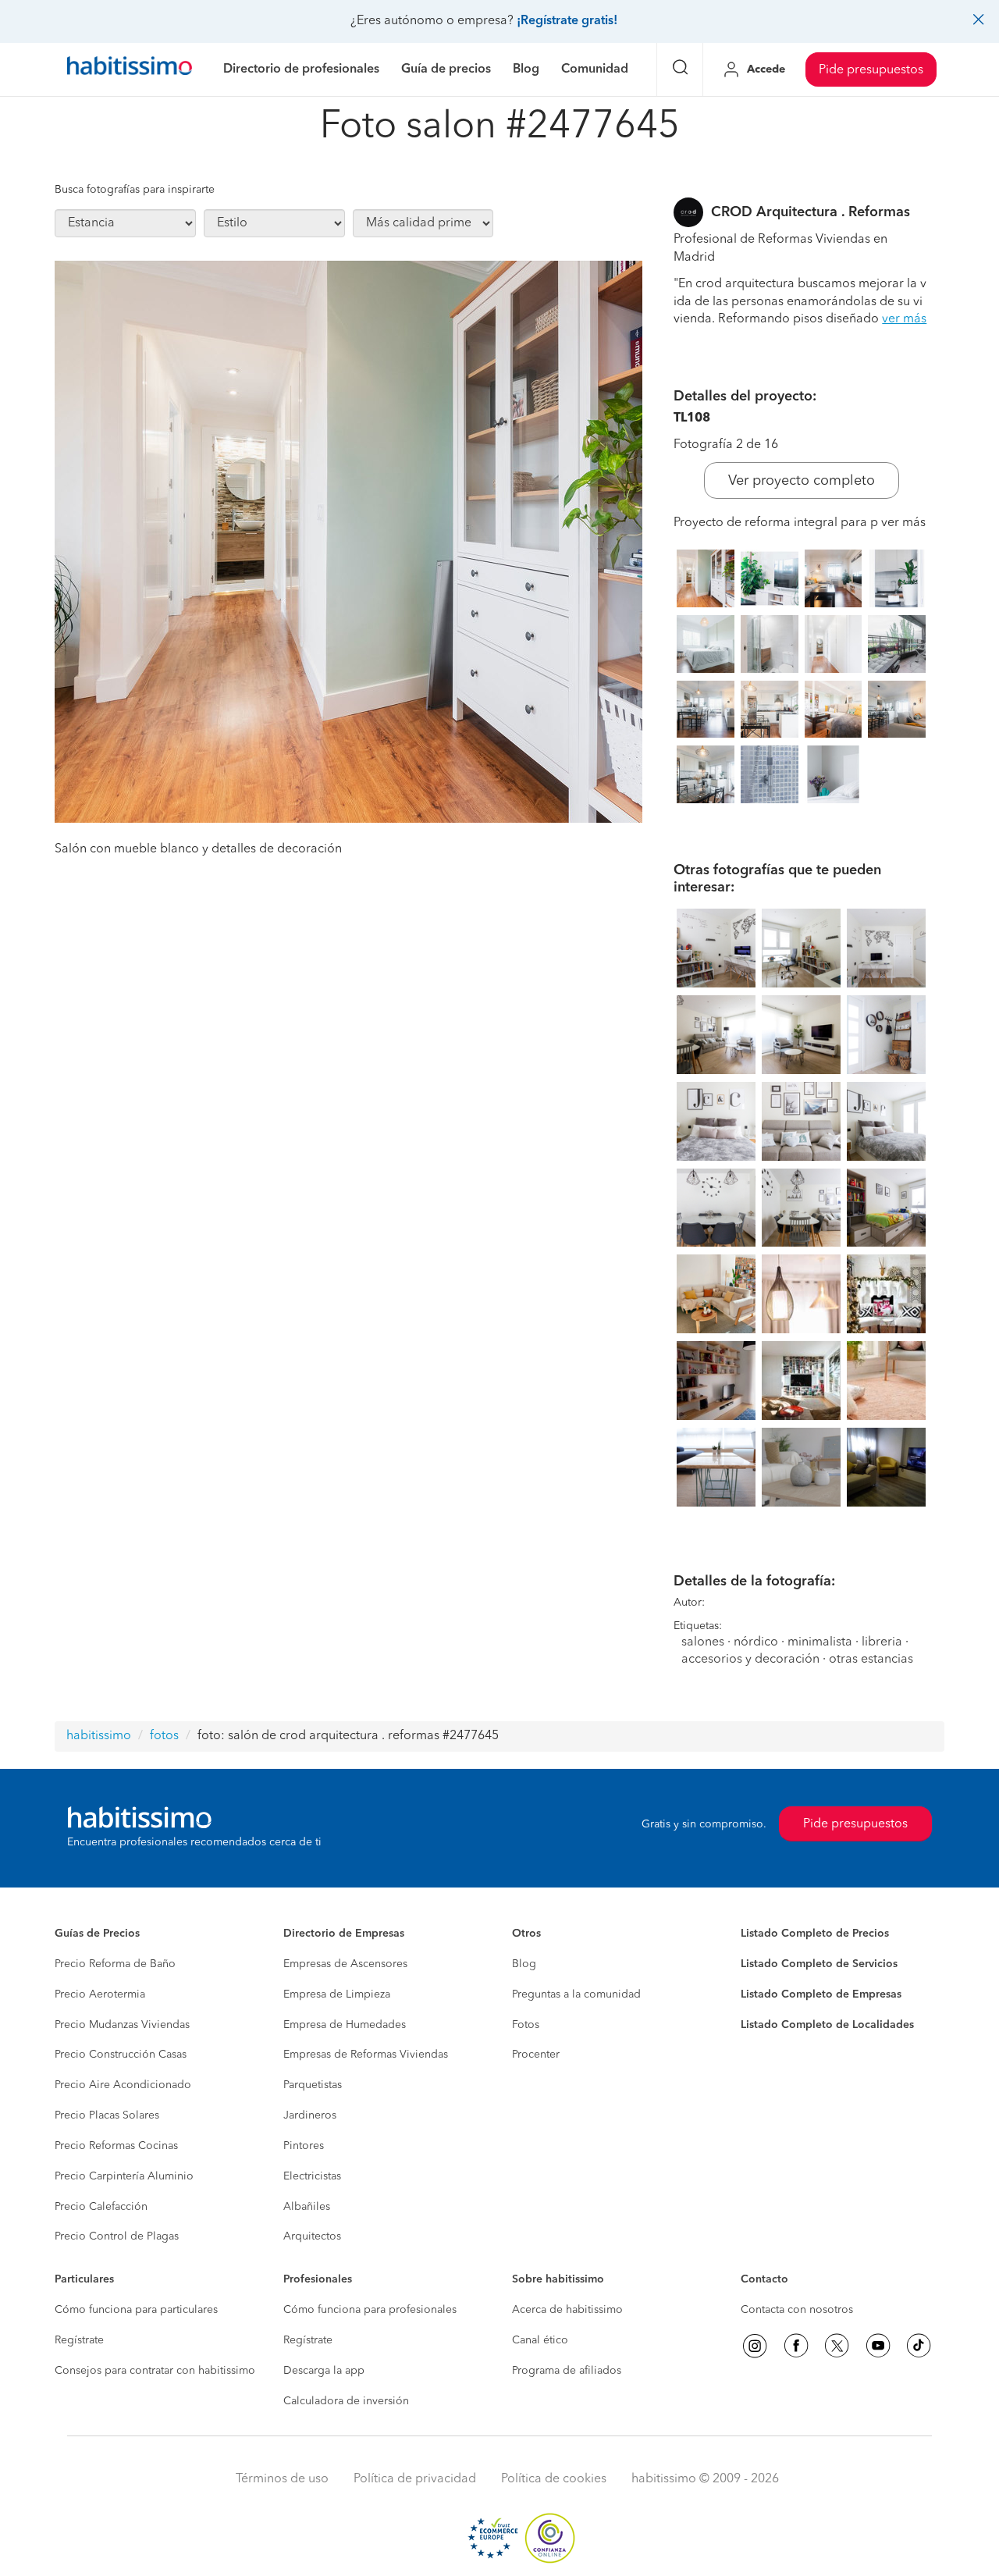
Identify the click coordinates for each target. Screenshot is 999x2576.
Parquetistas (313, 2085)
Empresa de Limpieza (337, 1994)
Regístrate (79, 2340)
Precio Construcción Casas (121, 2055)
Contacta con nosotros (797, 2310)
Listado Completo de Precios (815, 1934)
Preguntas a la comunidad (576, 1994)
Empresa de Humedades (345, 2025)
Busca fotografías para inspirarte (135, 190)
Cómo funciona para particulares (136, 2310)
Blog (524, 1964)
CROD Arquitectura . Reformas (811, 212)
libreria (882, 1642)
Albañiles (307, 2207)
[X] (837, 2346)
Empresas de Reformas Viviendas (366, 2055)
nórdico (756, 1642)
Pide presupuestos (871, 70)
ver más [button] (904, 319)
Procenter (536, 2055)
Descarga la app (324, 2371)
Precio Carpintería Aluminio (124, 2176)
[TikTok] (919, 2346)
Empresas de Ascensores (345, 1964)
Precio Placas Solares (107, 2115)
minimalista (820, 1642)
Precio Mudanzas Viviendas (122, 2025)
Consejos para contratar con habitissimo (155, 2371)
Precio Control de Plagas (117, 2236)
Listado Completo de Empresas (821, 1994)
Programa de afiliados (567, 2371)
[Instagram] (755, 2346)
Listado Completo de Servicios (819, 1964)
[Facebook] (796, 2346)
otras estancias (871, 1660)
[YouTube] (878, 2346)
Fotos (526, 2025)
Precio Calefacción (101, 2207)
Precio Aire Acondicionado (123, 2085)
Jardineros (310, 2115)
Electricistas (312, 2176)
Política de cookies (554, 2479)
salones (703, 1642)
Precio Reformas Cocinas (116, 2146)
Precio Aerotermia (100, 1994)
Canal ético (540, 2340)
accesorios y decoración (750, 1660)
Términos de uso (282, 2479)
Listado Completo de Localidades (827, 2025)
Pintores (304, 2146)
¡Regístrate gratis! (567, 21)
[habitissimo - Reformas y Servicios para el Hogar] (130, 69)
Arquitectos (312, 2236)
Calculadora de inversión (346, 2401)
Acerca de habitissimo (567, 2310)
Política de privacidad (415, 2479)
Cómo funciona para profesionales (370, 2310)
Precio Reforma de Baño (115, 1964)
